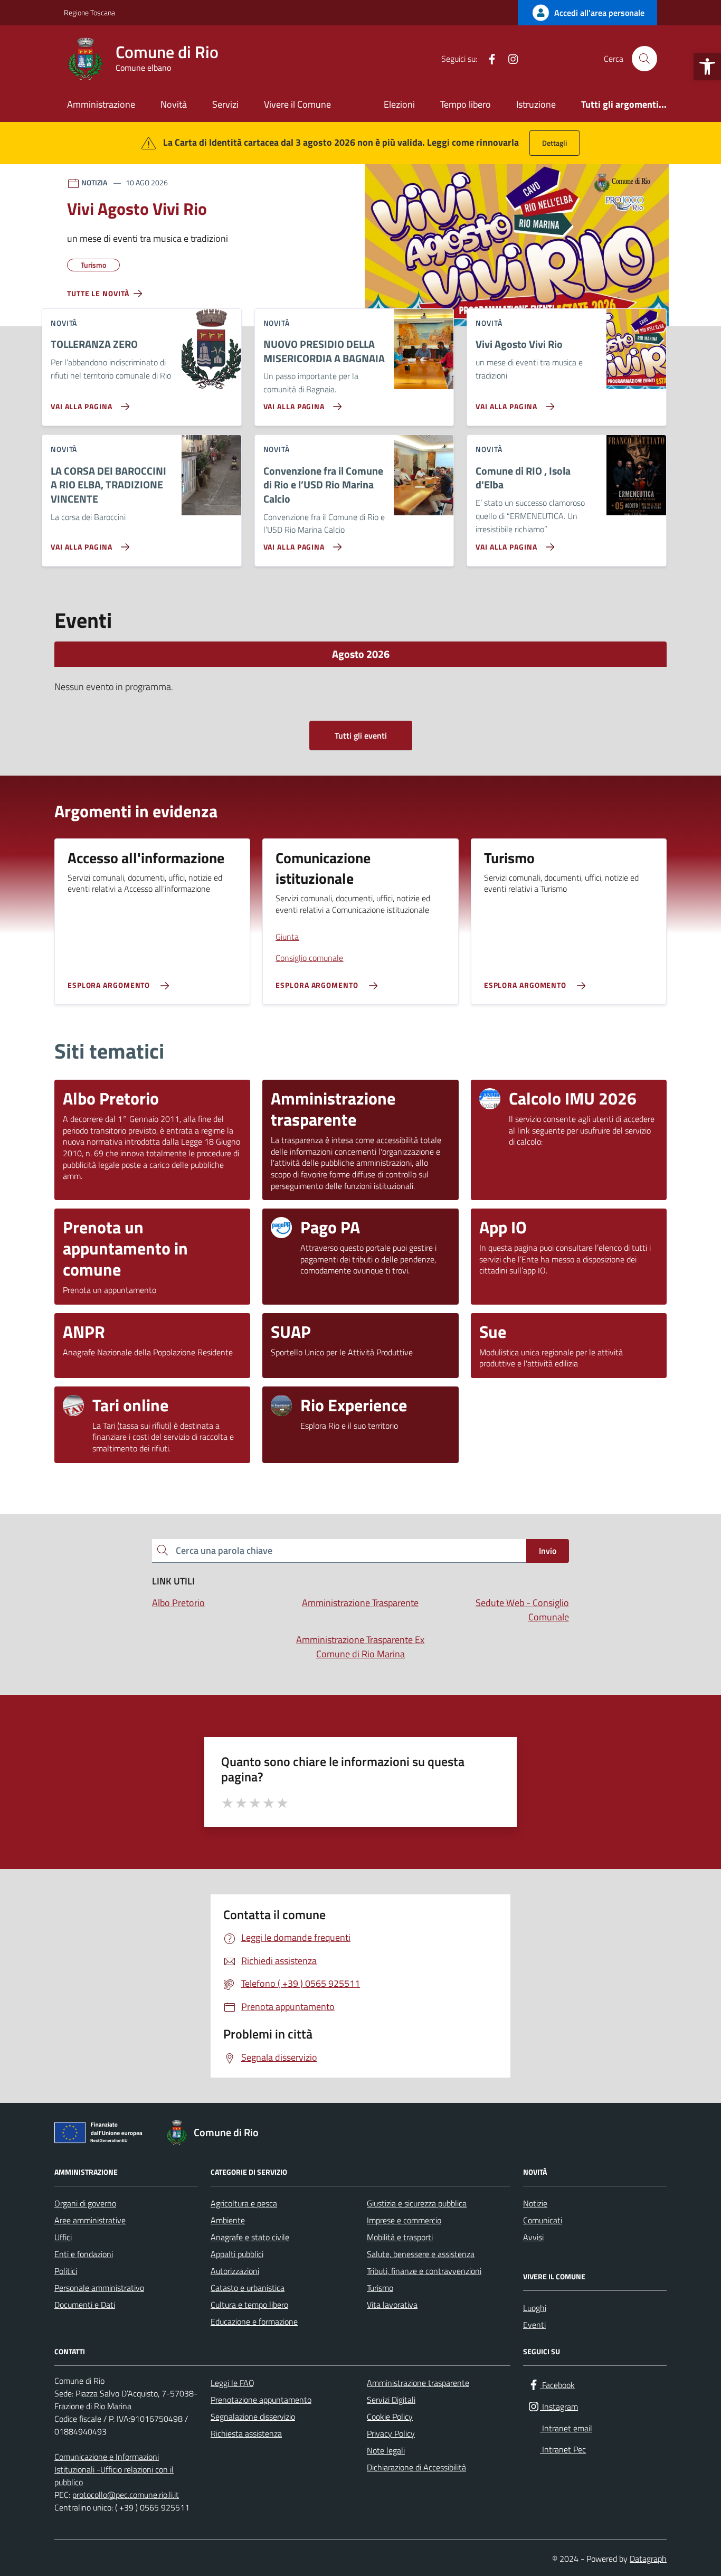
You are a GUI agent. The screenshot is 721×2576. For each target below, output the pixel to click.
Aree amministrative (90, 2220)
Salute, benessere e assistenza (421, 2254)
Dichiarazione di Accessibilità (416, 2467)
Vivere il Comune (297, 104)
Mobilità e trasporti (400, 2237)
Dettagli (554, 143)
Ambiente (228, 2220)
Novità (174, 104)
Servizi (225, 104)
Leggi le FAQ (233, 2383)
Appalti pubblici (237, 2254)
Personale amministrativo (99, 2288)
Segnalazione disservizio (253, 2417)
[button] (707, 67)
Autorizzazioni (235, 2271)
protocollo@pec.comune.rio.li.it (126, 2495)
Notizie (535, 2203)
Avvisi (533, 2237)
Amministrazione (101, 104)
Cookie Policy (390, 2417)
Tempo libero (466, 104)
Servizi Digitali (391, 2400)
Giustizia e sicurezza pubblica (417, 2203)
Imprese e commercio (404, 2220)
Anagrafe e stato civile (250, 2237)
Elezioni (399, 104)
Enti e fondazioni (84, 2254)
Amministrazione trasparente (418, 2383)
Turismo (380, 2288)
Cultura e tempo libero (249, 2305)
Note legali (386, 2450)
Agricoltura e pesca (244, 2203)
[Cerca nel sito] (644, 59)
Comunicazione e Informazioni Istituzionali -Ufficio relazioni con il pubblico (114, 2469)
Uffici (63, 2237)
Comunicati (543, 2220)
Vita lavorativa (392, 2305)
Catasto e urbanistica (248, 2288)
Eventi (534, 2325)
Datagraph (648, 2559)
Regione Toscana (89, 12)
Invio (548, 1551)
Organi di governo (85, 2203)
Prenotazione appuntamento (261, 2400)
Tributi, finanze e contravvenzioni (424, 2271)
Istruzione (536, 104)
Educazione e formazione (254, 2322)
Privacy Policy (391, 2433)
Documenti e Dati (85, 2305)
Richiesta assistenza (246, 2433)
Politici (66, 2271)
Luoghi (535, 2308)
